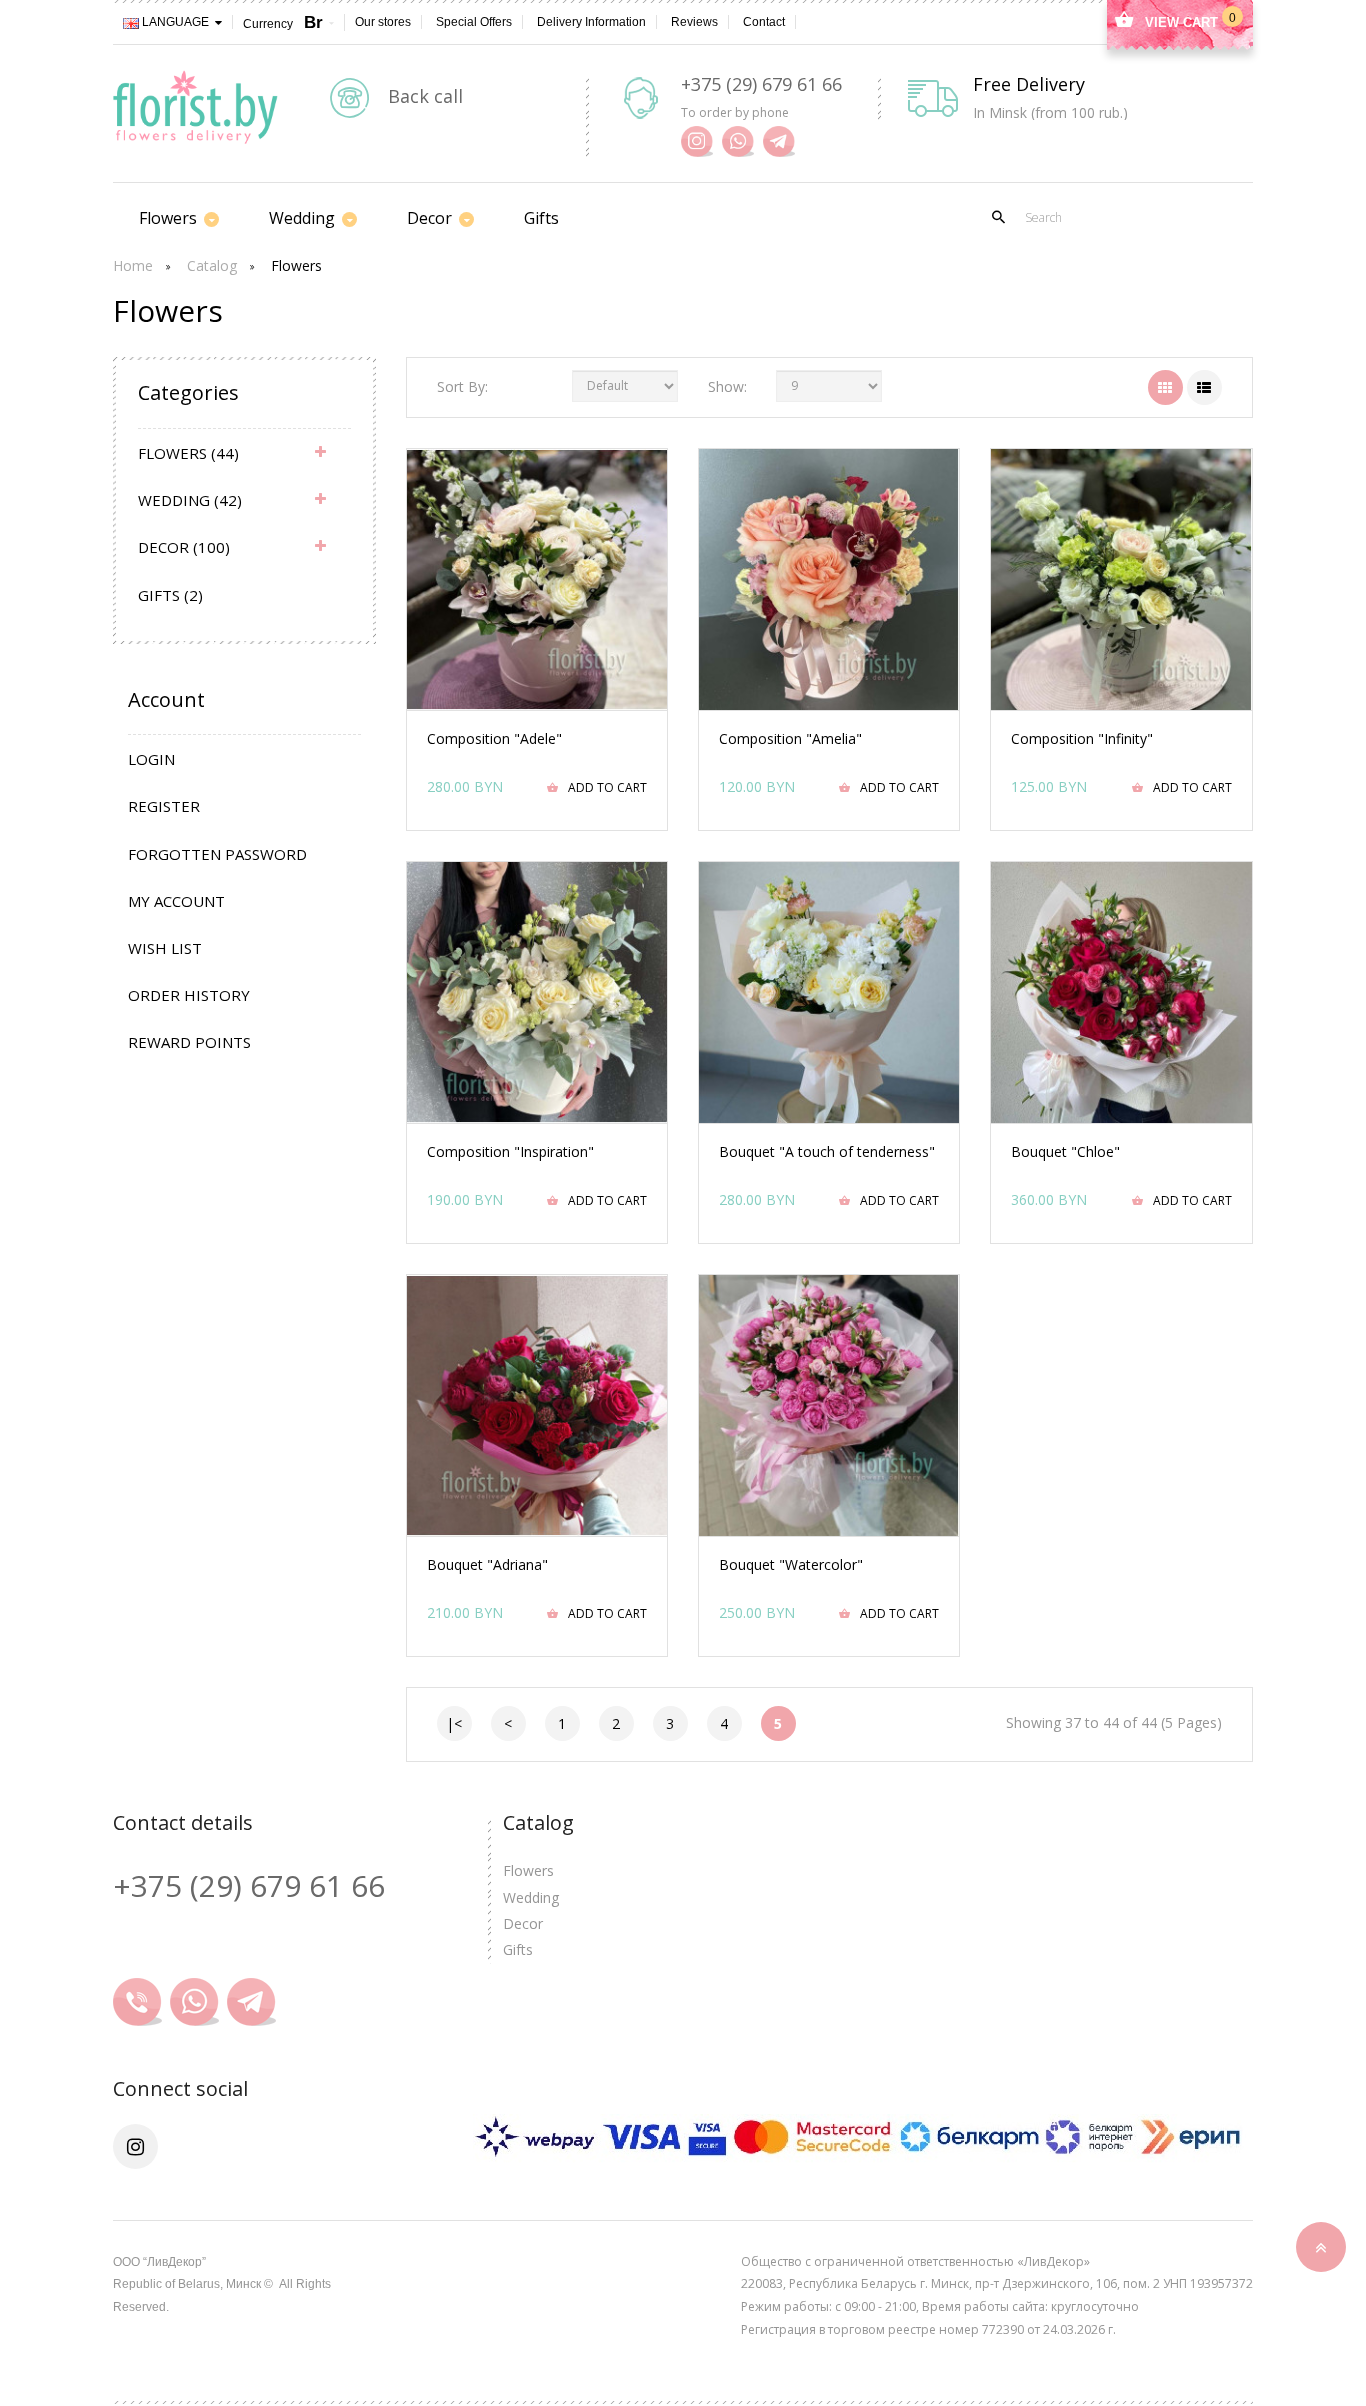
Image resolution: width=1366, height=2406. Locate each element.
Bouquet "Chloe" (1065, 1151)
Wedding (531, 1897)
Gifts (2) (170, 595)
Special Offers (474, 22)
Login (151, 759)
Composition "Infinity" (1082, 738)
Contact (764, 22)
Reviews (694, 22)
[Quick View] (566, 664)
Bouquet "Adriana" (487, 1564)
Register (164, 806)
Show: (727, 386)
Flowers (296, 265)
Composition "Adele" (494, 738)
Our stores (383, 22)
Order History (189, 995)
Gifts (518, 1949)
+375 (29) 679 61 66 (761, 84)
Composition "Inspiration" (510, 1151)
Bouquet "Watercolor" (791, 1564)
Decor (523, 1923)
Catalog (212, 265)
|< (454, 1723)
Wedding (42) (190, 500)
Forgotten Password (217, 854)
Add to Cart (607, 787)
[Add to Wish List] (507, 664)
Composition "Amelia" (790, 738)
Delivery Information (591, 22)
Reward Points (189, 1042)
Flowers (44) (188, 453)
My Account (176, 901)
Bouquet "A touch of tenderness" (827, 1151)
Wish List (165, 948)
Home (133, 265)
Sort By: (462, 386)
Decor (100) (184, 547)
